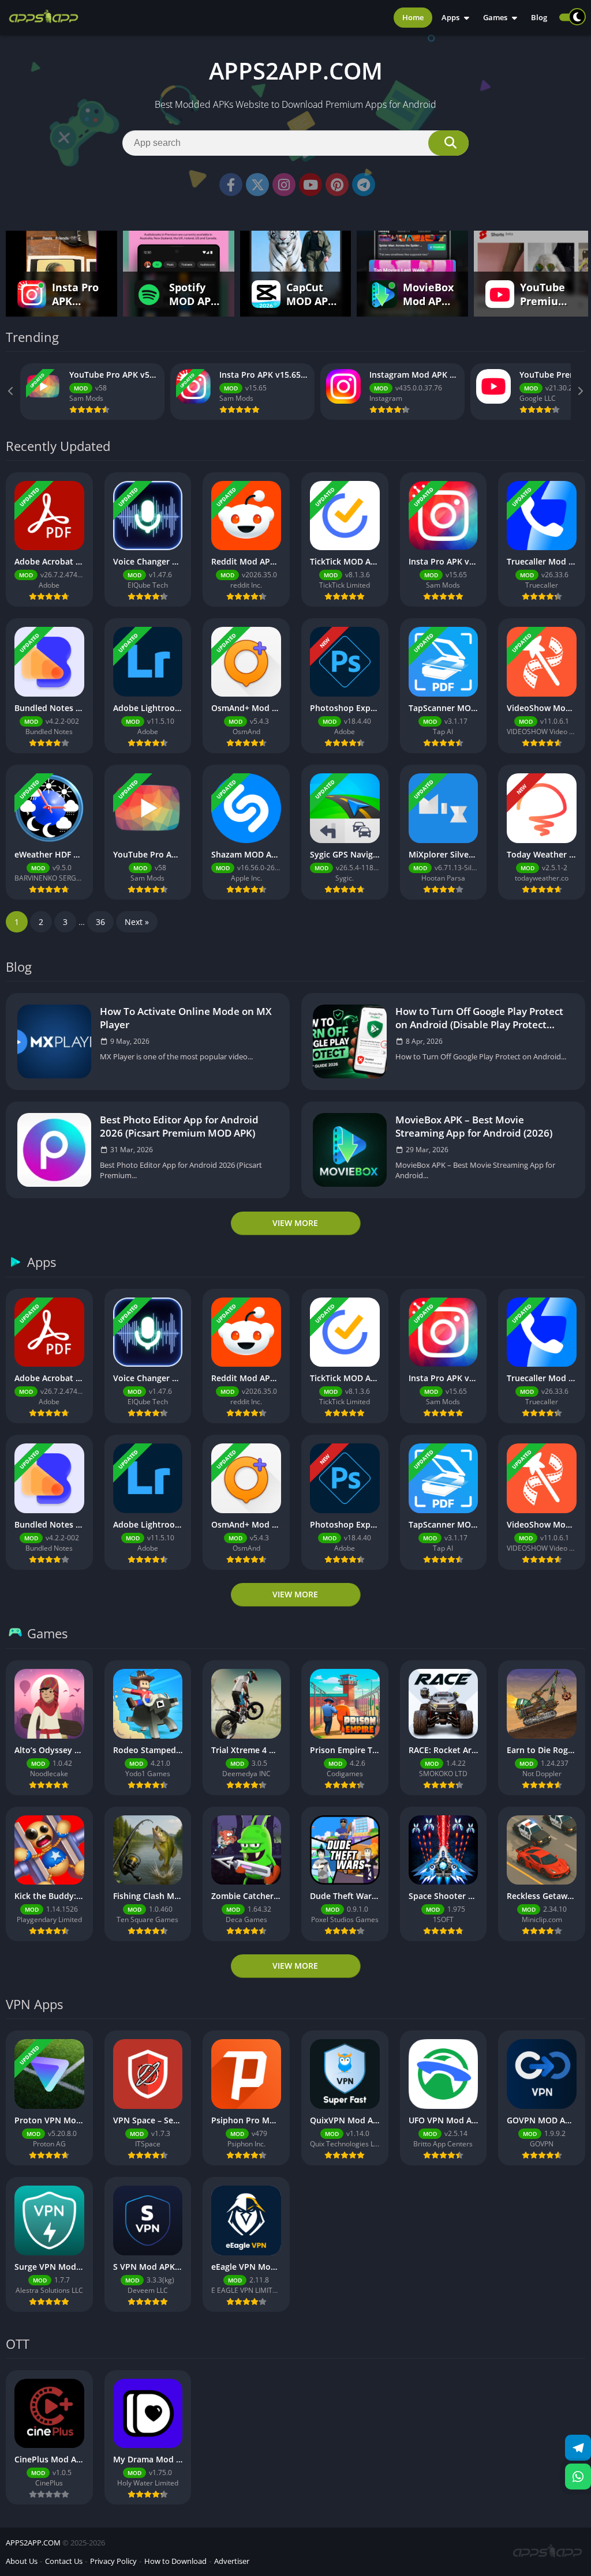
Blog (539, 17)
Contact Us (64, 2561)
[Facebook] (231, 185)
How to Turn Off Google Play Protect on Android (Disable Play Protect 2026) (479, 1018)
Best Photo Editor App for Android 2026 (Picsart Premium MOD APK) (179, 1126)
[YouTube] (311, 185)
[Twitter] (257, 185)
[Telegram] (364, 185)
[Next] (579, 392)
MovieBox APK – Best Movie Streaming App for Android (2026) (474, 1126)
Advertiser (232, 2561)
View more (295, 1223)
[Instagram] (284, 185)
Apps (450, 17)
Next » (137, 922)
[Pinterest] (337, 185)
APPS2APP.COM (33, 2543)
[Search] (448, 143)
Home (413, 17)
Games (495, 17)
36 (100, 922)
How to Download (175, 2561)
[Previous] (12, 392)
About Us (22, 2561)
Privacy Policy (113, 2561)
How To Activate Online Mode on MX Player (186, 1018)
